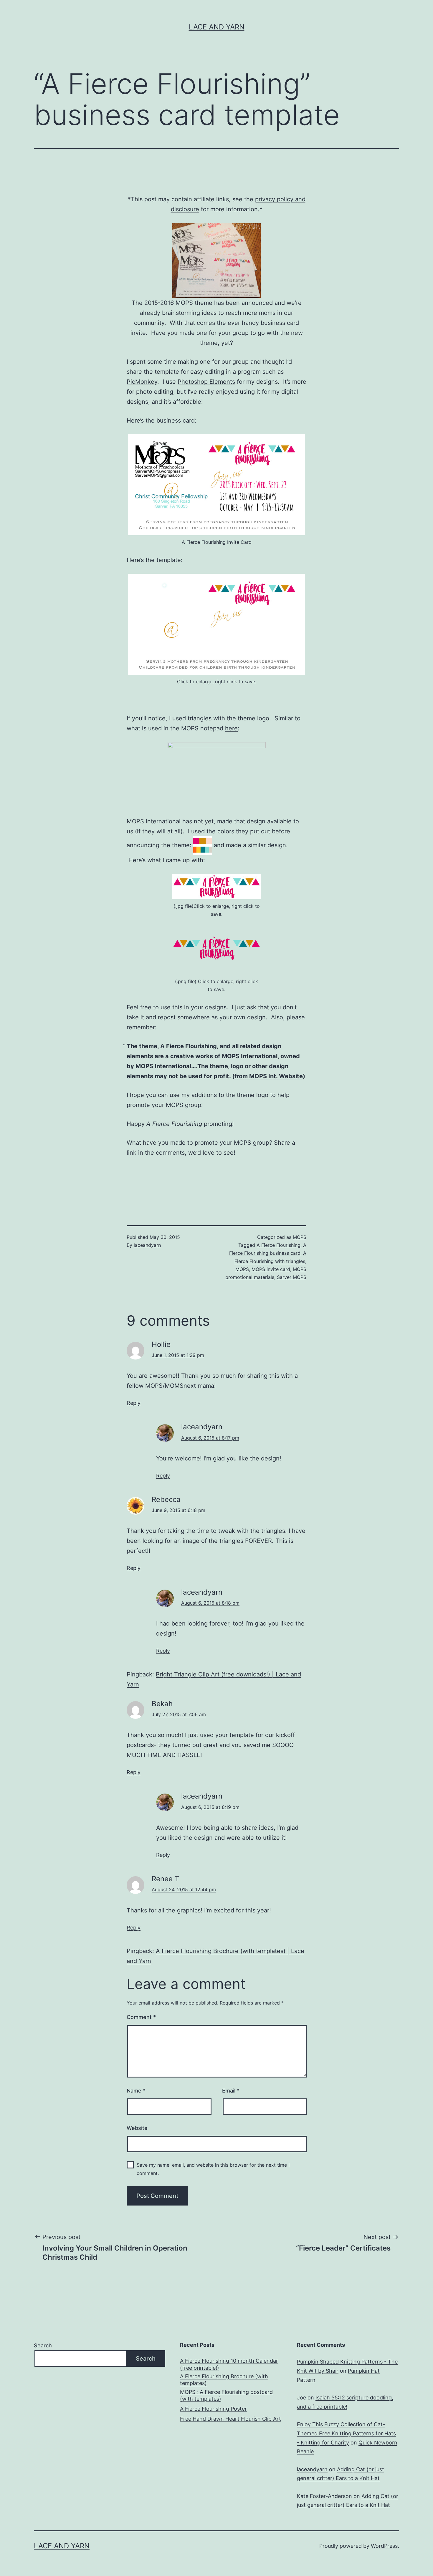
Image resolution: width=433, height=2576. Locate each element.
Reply (134, 1403)
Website (137, 2128)
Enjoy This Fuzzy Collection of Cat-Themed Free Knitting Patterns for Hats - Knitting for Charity (346, 2433)
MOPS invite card (271, 1269)
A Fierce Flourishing (279, 1245)
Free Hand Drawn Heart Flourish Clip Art (230, 2419)
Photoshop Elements (206, 382)
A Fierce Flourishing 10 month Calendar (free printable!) (229, 2364)
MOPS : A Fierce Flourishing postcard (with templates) (226, 2395)
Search (43, 2345)
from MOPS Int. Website (269, 1076)
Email (231, 2091)
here (231, 728)
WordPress (384, 2546)
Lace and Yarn (217, 27)
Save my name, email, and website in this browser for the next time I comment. (213, 2169)
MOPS (300, 1237)
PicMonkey (142, 382)
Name (136, 2091)
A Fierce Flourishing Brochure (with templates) (224, 2380)
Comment (141, 2017)
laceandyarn (147, 1245)
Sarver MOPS (292, 1277)
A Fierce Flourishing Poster (213, 2409)
